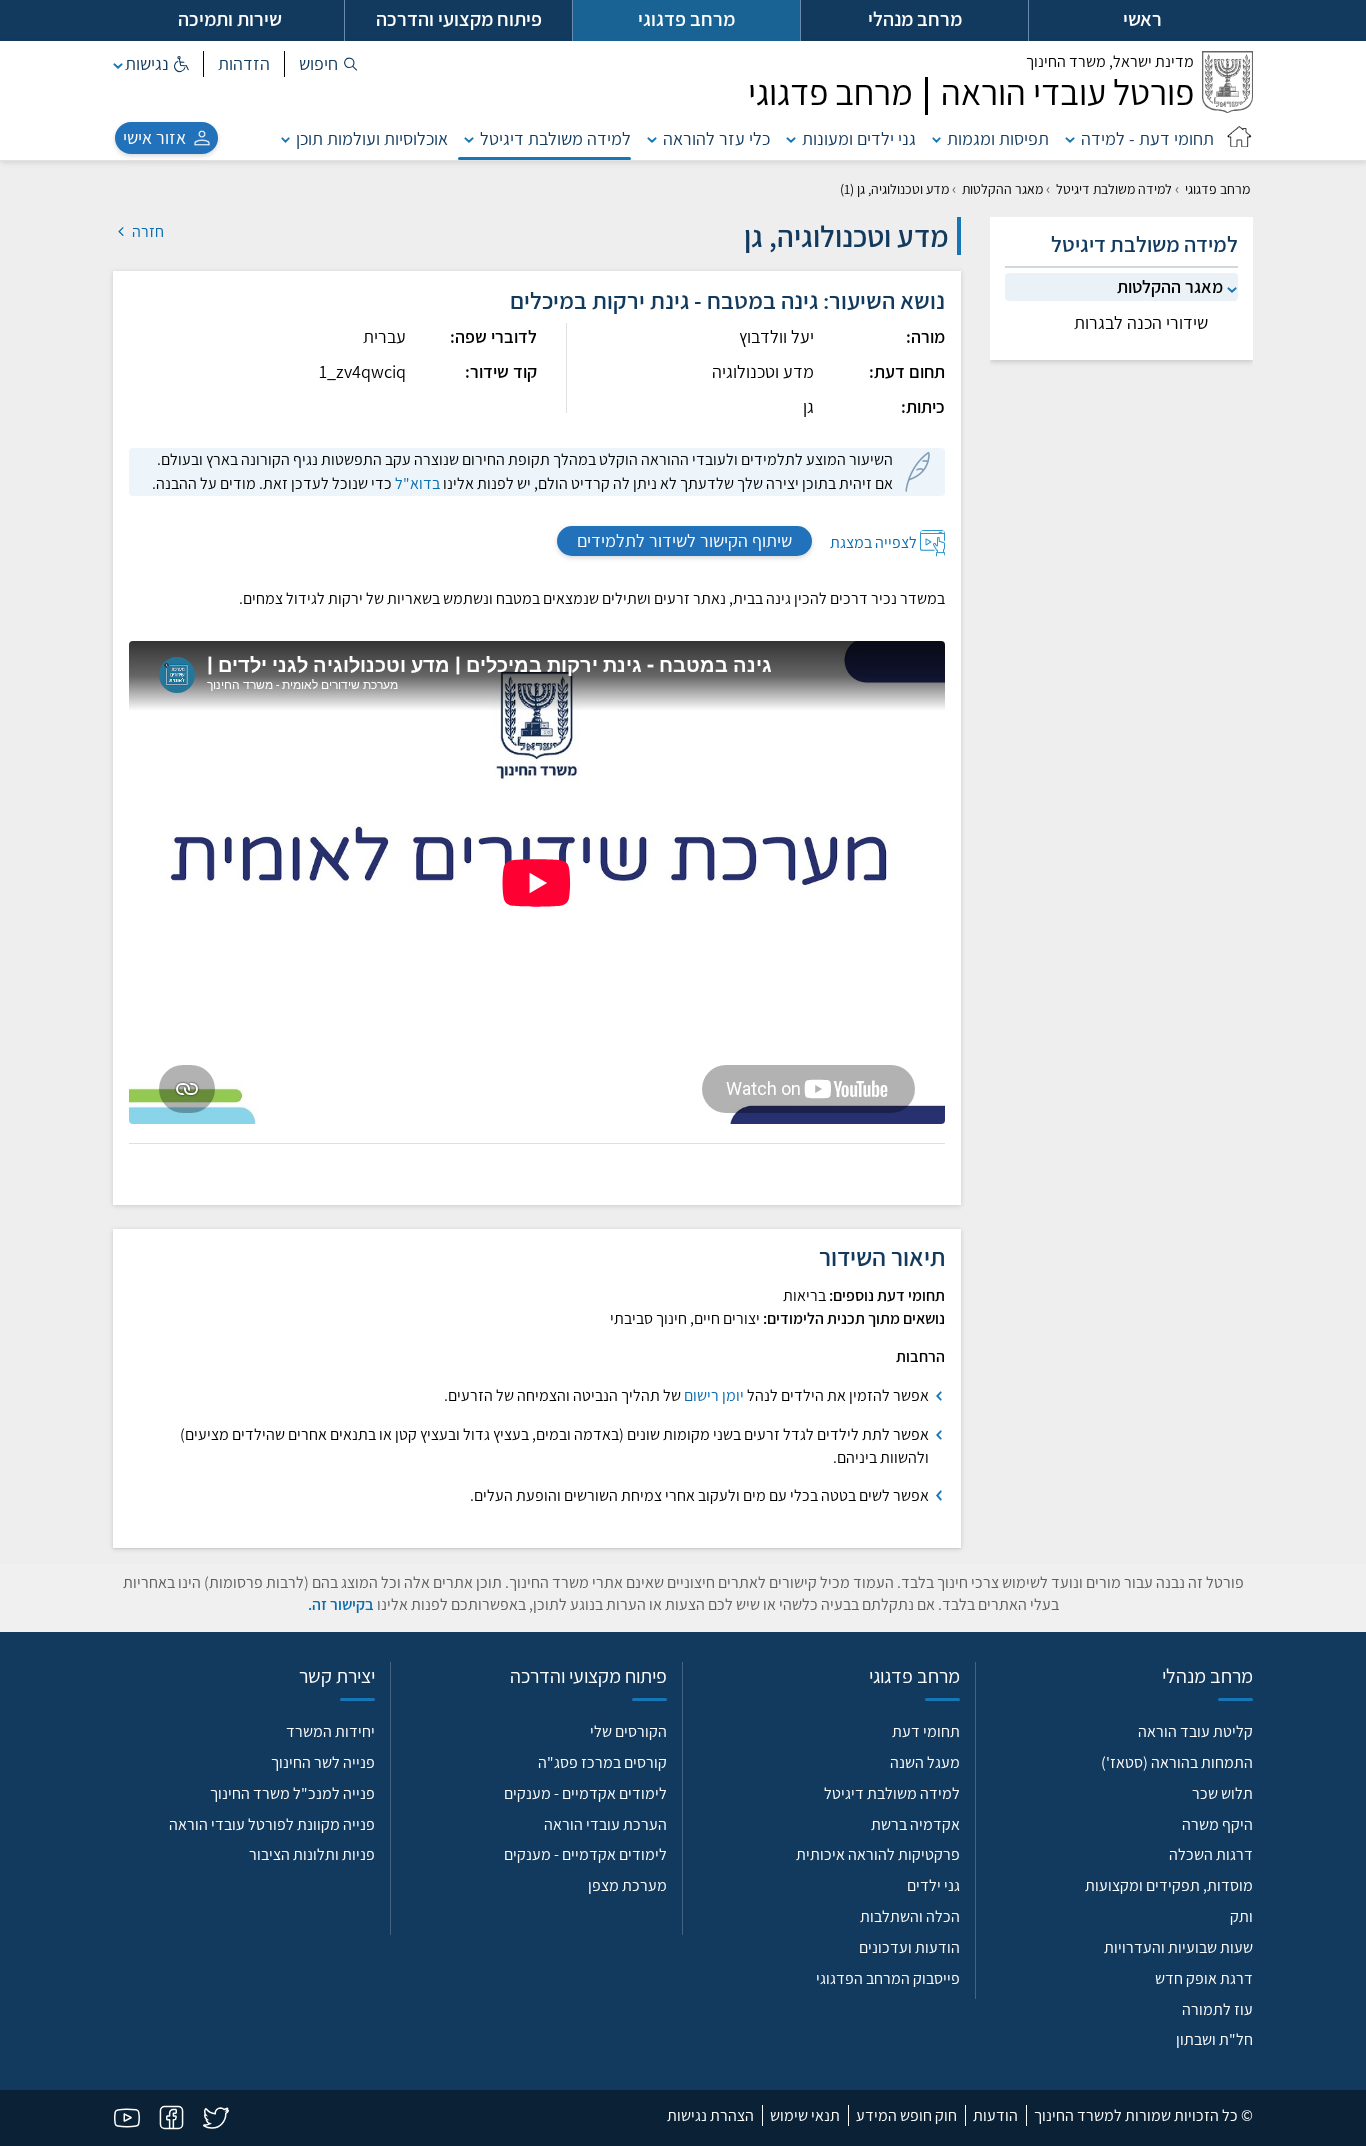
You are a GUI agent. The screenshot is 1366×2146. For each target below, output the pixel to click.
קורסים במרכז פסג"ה (602, 1762)
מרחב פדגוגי (1217, 189)
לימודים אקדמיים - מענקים (585, 1793)
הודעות (995, 2115)
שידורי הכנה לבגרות (1141, 322)
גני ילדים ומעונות (859, 138)
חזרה (146, 231)
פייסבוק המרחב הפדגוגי (888, 1978)
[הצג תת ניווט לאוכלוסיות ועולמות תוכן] (286, 138)
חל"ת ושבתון (1214, 2039)
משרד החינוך (1110, 61)
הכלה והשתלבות (910, 1916)
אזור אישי (154, 137)
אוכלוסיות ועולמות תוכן (372, 138)
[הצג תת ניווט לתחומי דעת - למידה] (1070, 138)
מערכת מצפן (627, 1885)
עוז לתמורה (1217, 2009)
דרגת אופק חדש (1204, 1978)
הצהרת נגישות (710, 2115)
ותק (1241, 1916)
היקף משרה (1217, 1824)
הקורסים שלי (628, 1731)
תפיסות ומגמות (998, 138)
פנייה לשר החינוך (323, 1762)
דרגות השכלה (1211, 1854)
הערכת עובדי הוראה (605, 1824)
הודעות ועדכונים (909, 1947)
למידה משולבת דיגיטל (555, 138)
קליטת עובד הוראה (1195, 1731)
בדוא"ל (417, 483)
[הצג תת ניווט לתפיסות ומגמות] (937, 138)
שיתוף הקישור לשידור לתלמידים (684, 540)
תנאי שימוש (805, 2115)
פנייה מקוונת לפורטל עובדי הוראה (272, 1824)
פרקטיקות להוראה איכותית (878, 1854)
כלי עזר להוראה (716, 138)
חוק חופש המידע (906, 2115)
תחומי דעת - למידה (1147, 138)
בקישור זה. (341, 1604)
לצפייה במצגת (873, 541)
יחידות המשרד (330, 1731)
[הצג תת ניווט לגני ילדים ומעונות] (791, 138)
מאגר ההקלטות (1002, 189)
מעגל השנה (925, 1762)
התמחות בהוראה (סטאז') (1177, 1762)
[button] (328, 64)
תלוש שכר (1222, 1793)
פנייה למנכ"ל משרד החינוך (292, 1793)
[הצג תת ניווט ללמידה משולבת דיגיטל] (469, 138)
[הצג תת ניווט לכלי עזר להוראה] (652, 138)
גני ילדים (933, 1885)
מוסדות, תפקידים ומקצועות (1169, 1885)
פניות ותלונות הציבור (312, 1854)
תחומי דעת (926, 1731)
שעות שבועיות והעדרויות (1178, 1947)
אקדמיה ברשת (915, 1824)
